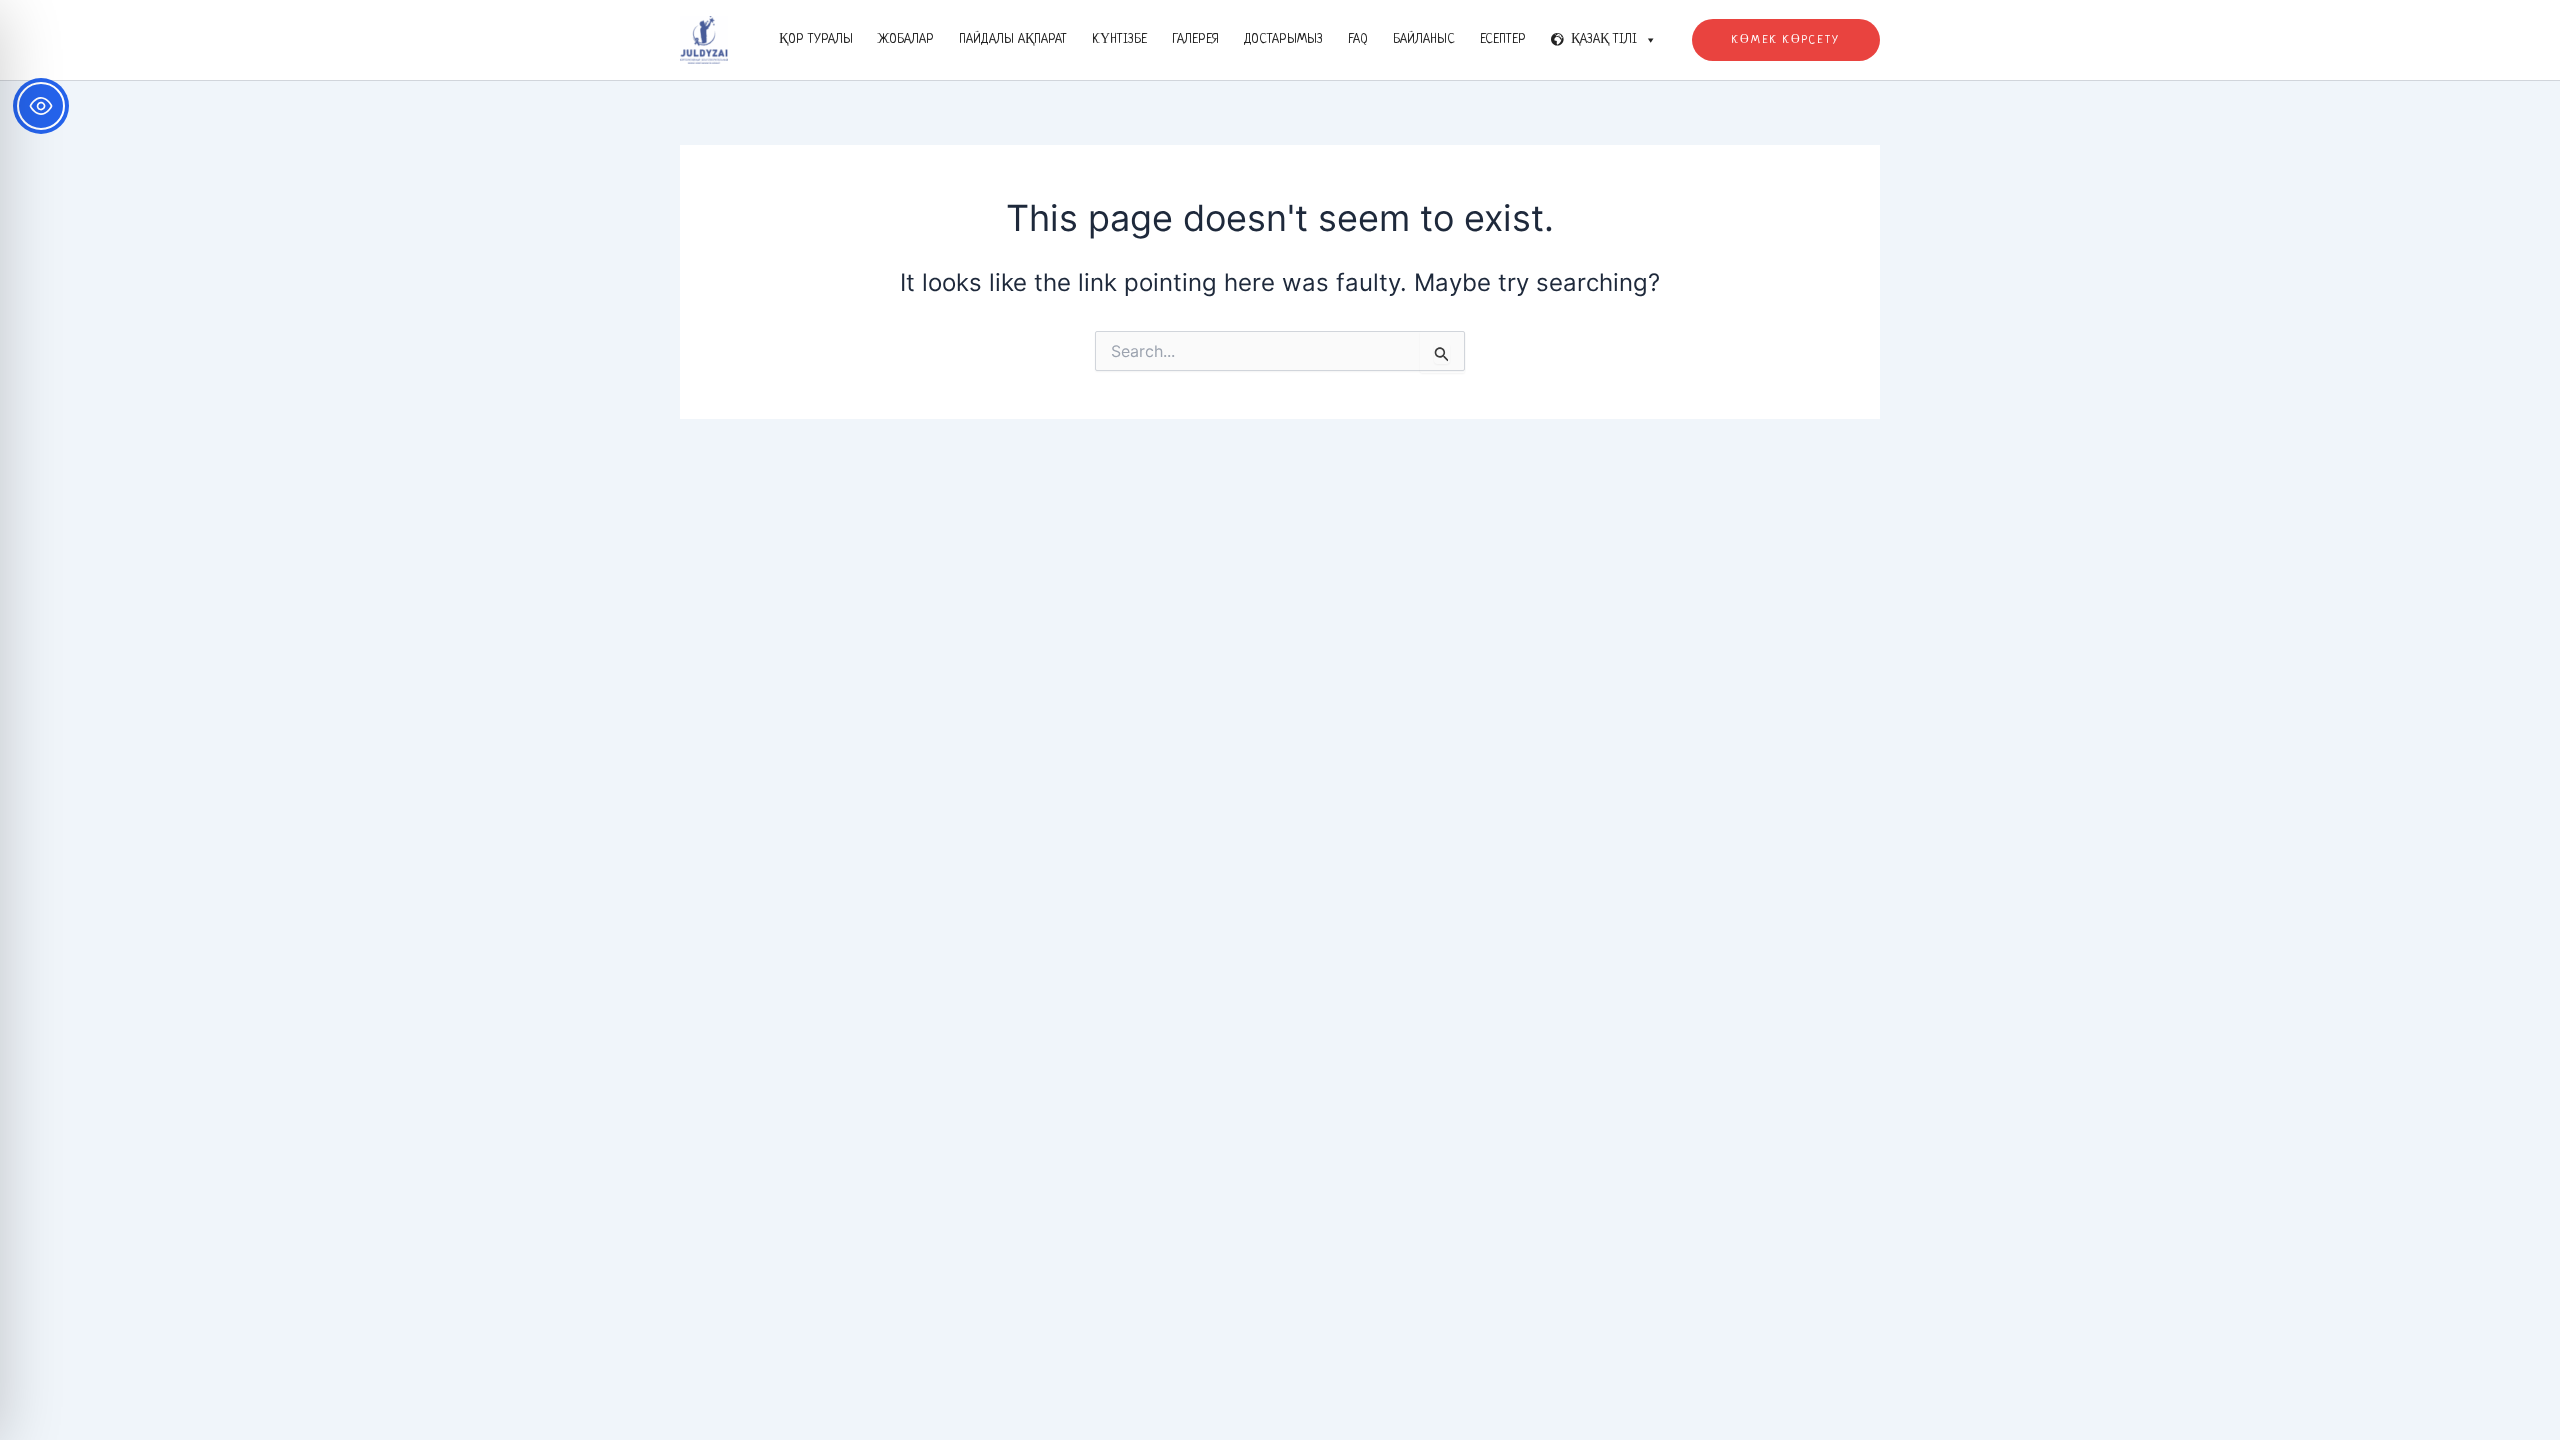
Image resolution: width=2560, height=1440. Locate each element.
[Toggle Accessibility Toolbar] (41, 106)
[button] (1786, 40)
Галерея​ (1195, 39)
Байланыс (1424, 39)
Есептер (1503, 39)
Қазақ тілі (1604, 39)
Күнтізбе (1119, 39)
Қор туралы (816, 39)
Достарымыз (1283, 39)
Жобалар (906, 39)
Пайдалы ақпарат (1013, 39)
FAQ (1358, 39)
